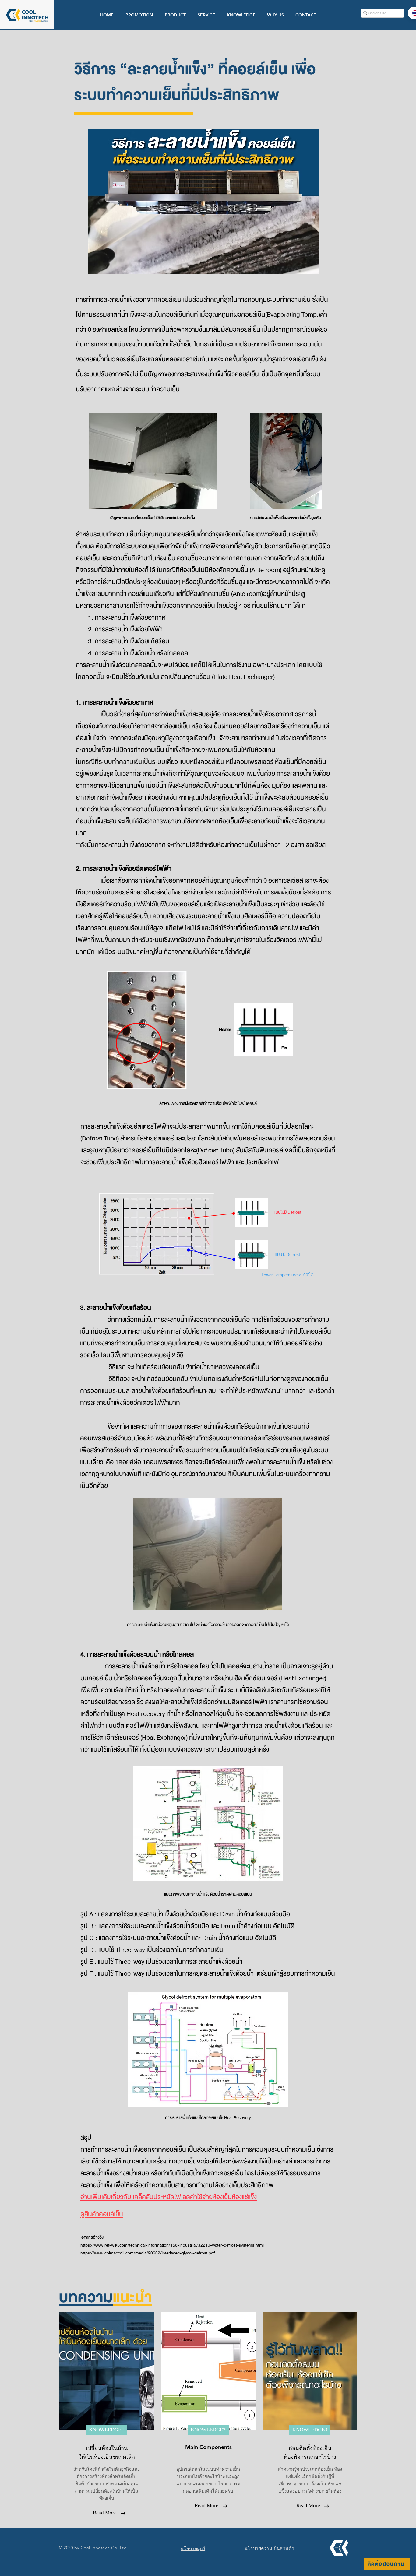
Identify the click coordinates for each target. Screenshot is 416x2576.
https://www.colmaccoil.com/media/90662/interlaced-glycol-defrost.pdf (148, 2253)
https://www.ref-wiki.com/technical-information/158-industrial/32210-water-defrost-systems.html (172, 2245)
